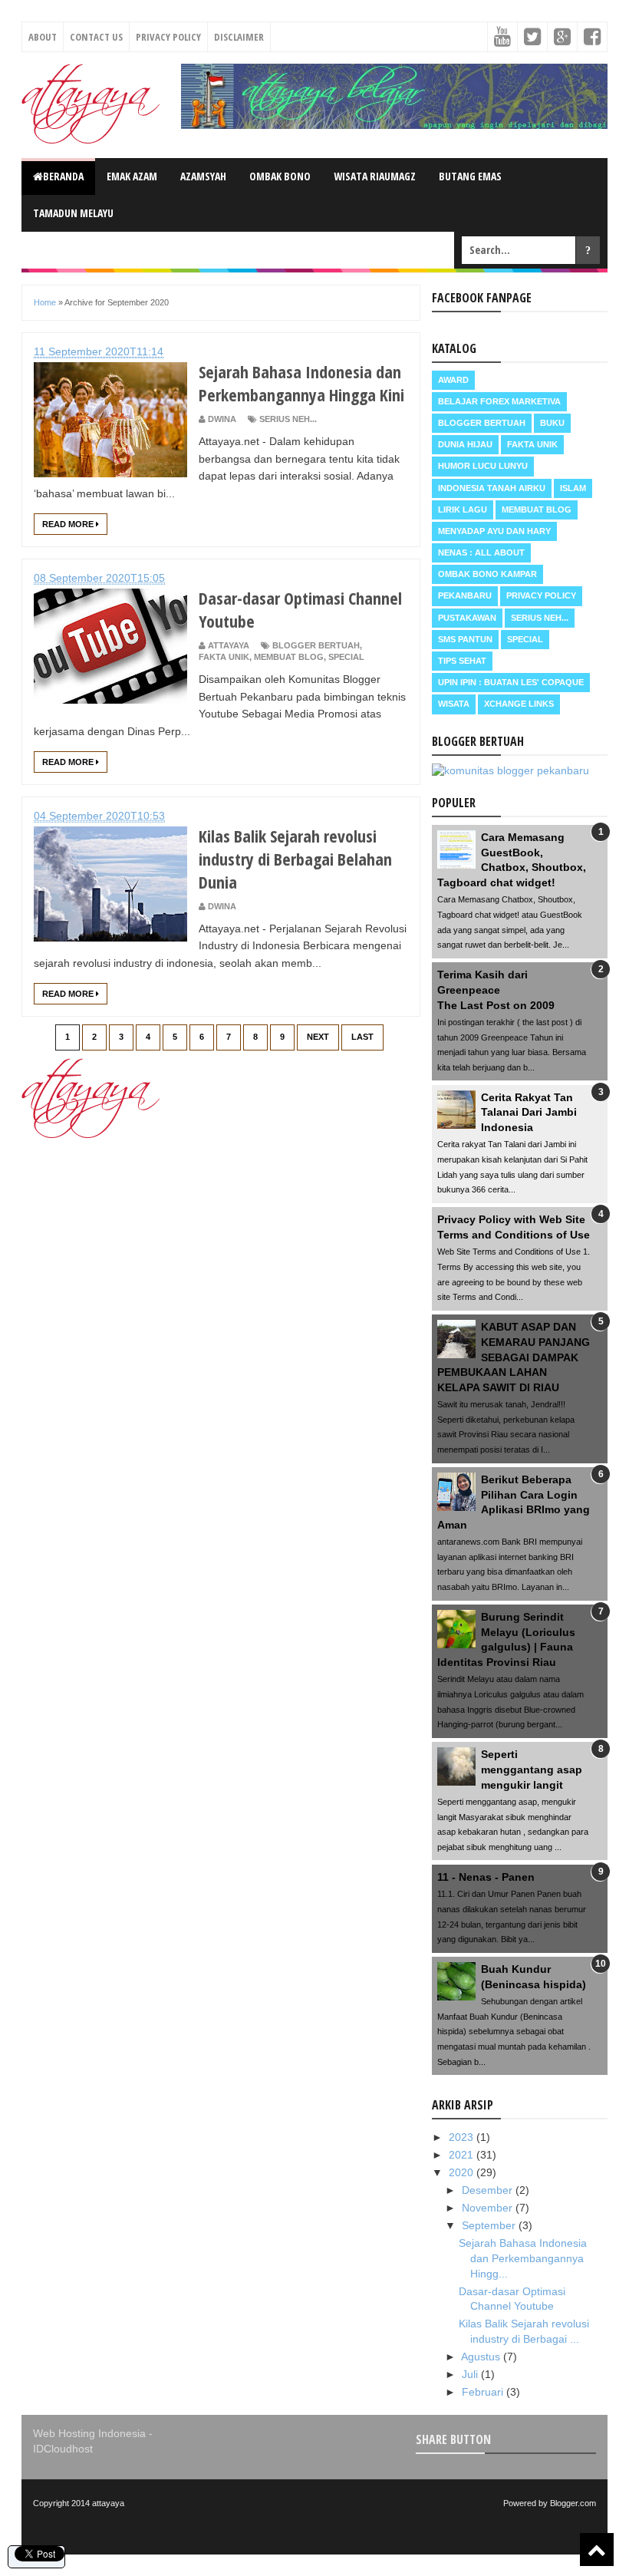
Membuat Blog (289, 657)
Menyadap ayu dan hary (494, 531)
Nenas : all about (481, 552)
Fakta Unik (224, 657)
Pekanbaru (465, 595)
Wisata (454, 704)
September (490, 2225)
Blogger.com (573, 2503)
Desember (489, 2190)
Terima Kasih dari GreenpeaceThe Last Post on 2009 (496, 990)
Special (346, 657)
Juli (471, 2374)
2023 (463, 2137)
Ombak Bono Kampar (487, 574)
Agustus (482, 2357)
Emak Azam (132, 176)
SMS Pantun (465, 639)
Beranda (63, 176)
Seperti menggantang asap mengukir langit (532, 1769)
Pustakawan (467, 618)
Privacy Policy (168, 37)
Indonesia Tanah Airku (492, 488)
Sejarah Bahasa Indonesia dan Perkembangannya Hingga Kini (301, 383)
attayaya (108, 2503)
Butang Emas (470, 176)
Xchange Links (519, 704)
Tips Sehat (462, 661)
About (43, 37)
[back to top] (597, 2550)
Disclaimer (239, 37)
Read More (69, 524)
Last (362, 1037)
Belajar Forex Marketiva (499, 401)
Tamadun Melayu (73, 213)
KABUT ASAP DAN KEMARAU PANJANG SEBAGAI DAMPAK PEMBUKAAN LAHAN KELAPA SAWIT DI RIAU (514, 1357)
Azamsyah (203, 176)
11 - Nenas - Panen (486, 1877)
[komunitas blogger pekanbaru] (510, 770)
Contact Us (96, 37)
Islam (573, 488)
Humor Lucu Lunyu (483, 466)
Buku (552, 423)
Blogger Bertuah (316, 645)
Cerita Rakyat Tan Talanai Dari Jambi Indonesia (529, 1112)
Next (318, 1037)
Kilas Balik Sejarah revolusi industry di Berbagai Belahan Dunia (295, 859)
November (489, 2208)
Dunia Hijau (465, 444)
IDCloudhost (63, 2449)
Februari (484, 2392)
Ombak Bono (280, 176)
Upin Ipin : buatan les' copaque (511, 682)
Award (453, 380)
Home (45, 302)
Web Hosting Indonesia (89, 2433)
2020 (463, 2172)
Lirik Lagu (463, 510)
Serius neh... (288, 419)
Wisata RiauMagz (375, 176)
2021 (463, 2155)
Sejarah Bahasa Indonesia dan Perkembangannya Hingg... (523, 2258)
